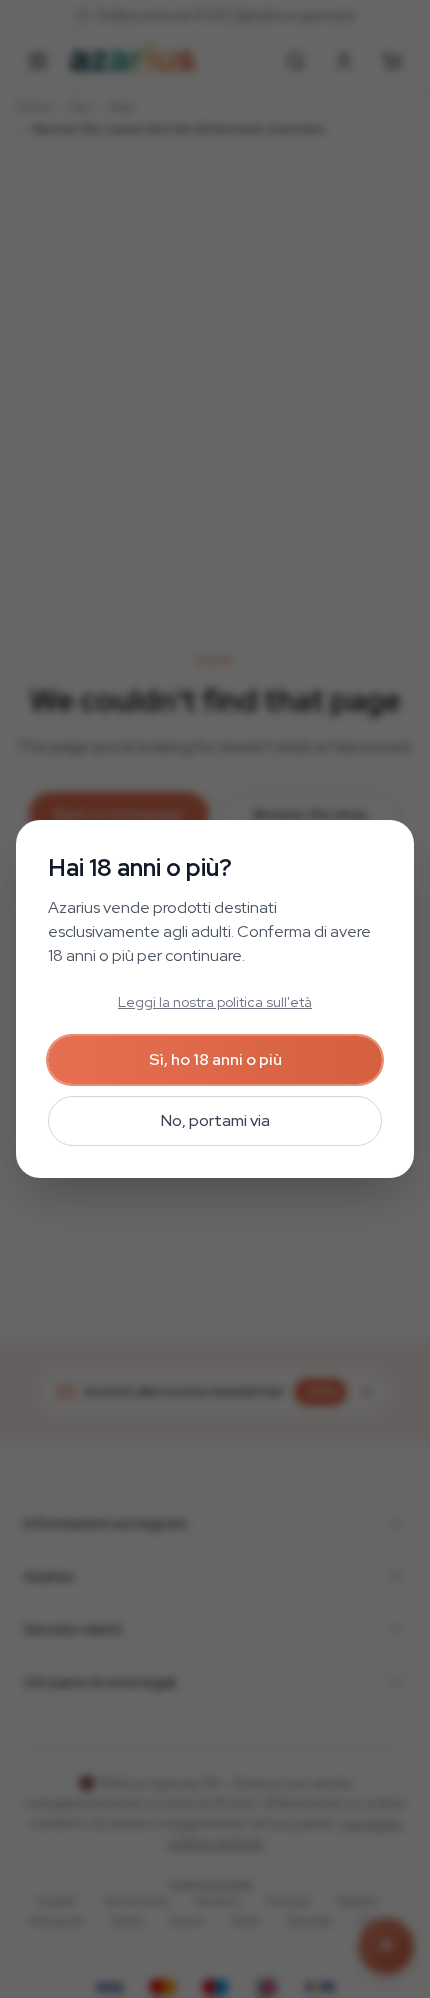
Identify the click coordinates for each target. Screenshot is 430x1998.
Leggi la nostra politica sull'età (215, 1002)
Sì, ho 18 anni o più (215, 1059)
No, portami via (215, 1120)
